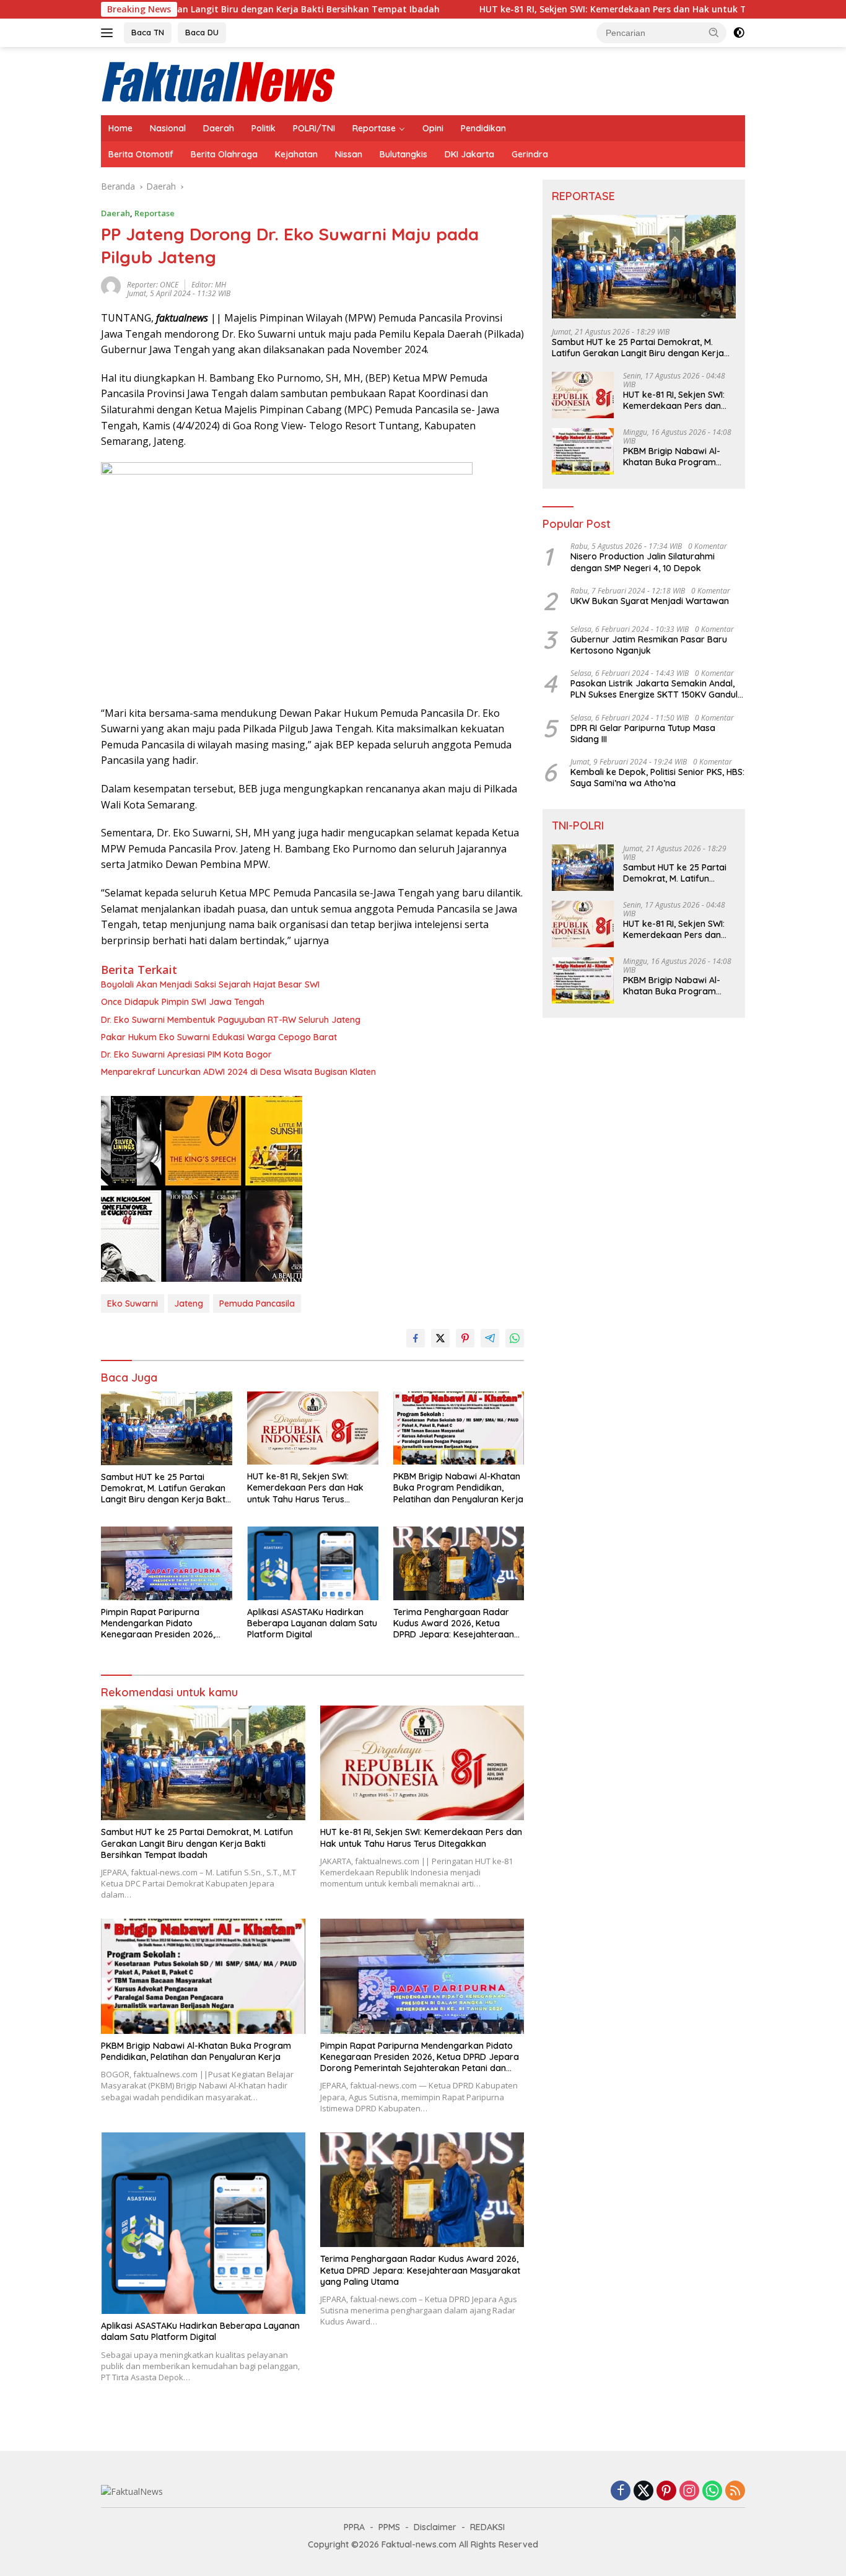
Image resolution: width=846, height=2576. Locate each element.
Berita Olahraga (224, 154)
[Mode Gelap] (739, 33)
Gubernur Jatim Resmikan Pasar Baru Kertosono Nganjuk (649, 645)
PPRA (354, 2527)
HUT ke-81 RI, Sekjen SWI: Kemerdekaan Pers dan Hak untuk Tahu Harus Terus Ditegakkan (565, 9)
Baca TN (148, 32)
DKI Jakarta (469, 154)
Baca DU (202, 32)
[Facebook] (621, 2491)
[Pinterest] (666, 2491)
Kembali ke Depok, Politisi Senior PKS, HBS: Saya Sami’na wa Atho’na (657, 778)
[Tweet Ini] (440, 1338)
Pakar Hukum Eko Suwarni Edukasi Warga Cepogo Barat (219, 1037)
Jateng (189, 1303)
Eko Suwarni (133, 1303)
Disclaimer (435, 2527)
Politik (264, 128)
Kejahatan (296, 154)
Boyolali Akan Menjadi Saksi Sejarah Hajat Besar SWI (210, 984)
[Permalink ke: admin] (111, 285)
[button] (714, 32)
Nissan (349, 154)
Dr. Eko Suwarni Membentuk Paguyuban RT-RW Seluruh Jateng (231, 1020)
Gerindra (530, 154)
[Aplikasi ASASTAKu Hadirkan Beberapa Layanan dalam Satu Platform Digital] (313, 1563)
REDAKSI (487, 2527)
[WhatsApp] (712, 2491)
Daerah (219, 128)
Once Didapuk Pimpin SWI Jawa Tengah (183, 1002)
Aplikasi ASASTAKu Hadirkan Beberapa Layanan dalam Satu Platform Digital (312, 1623)
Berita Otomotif (141, 154)
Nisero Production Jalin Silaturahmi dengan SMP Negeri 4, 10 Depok (643, 562)
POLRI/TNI (314, 128)
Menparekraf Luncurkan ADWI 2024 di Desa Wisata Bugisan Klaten (238, 1072)
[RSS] (735, 2491)
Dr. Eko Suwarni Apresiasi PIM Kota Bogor (186, 1054)
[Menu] (109, 33)
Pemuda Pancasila (257, 1303)
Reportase (374, 128)
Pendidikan (483, 128)
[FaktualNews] (219, 80)
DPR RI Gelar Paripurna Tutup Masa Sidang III (643, 734)
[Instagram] (689, 2491)
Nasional (168, 128)
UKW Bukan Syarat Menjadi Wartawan (650, 601)
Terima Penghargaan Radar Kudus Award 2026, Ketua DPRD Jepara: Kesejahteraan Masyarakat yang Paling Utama (454, 1623)
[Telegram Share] (490, 1338)
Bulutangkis (403, 154)
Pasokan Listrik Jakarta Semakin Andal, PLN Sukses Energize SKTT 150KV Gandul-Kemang (656, 689)
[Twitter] (643, 2491)
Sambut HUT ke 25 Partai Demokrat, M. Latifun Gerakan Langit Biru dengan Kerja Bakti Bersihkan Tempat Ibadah (164, 1488)
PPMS (389, 2527)
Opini (433, 128)
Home (120, 128)
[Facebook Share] (416, 1338)
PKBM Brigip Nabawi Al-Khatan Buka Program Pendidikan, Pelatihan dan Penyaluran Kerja (458, 1487)
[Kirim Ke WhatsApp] (515, 1338)
